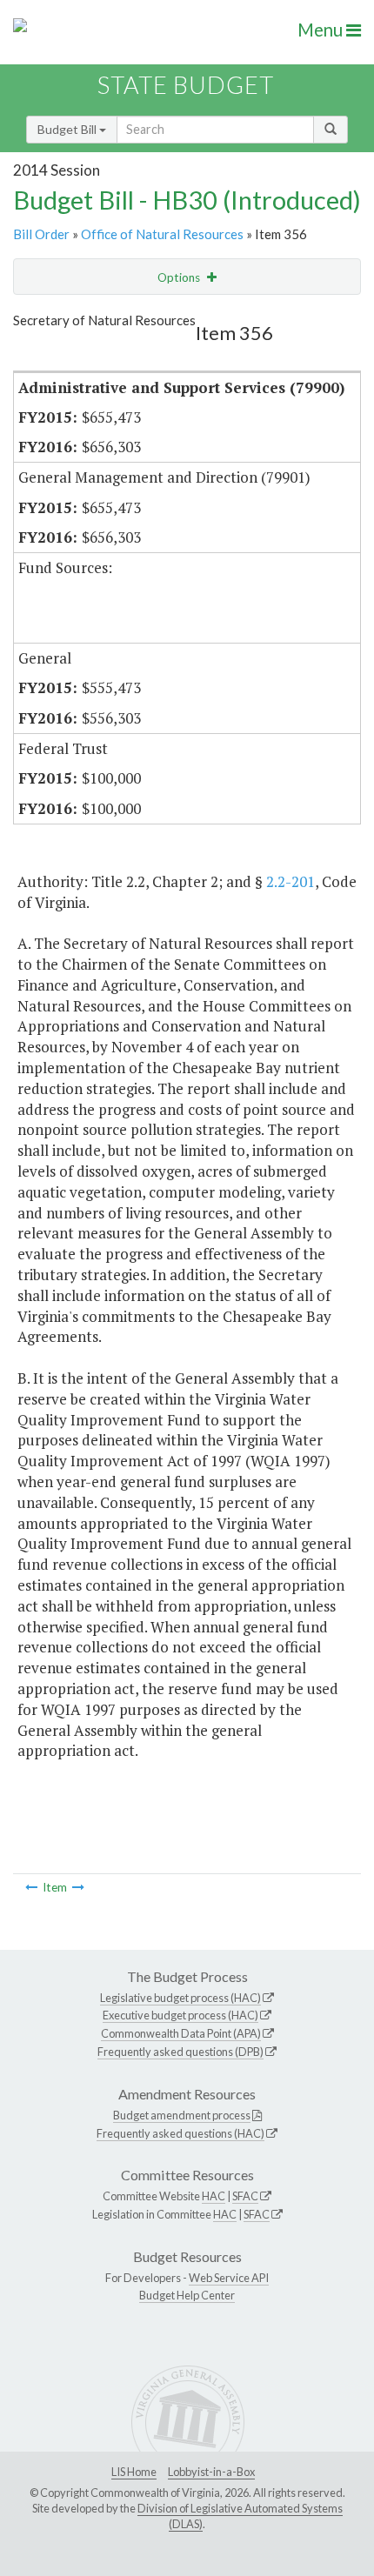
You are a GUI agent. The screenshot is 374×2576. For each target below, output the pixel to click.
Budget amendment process (182, 2115)
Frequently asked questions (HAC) (180, 2133)
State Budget (186, 85)
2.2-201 (291, 881)
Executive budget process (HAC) (180, 2015)
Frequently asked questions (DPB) (180, 2052)
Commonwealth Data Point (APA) (181, 2033)
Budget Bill (68, 129)
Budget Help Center (187, 2295)
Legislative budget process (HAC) (180, 1998)
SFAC (245, 2196)
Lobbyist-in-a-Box (211, 2472)
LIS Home (134, 2472)
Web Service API (229, 2278)
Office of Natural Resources (162, 234)
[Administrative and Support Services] (31, 1887)
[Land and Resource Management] (78, 1887)
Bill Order (41, 234)
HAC (214, 2196)
